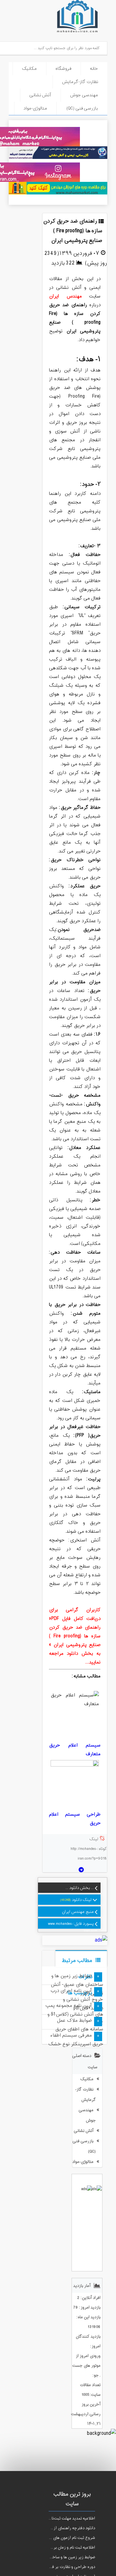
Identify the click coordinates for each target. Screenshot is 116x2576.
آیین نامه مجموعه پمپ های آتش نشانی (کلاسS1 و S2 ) (74, 2014)
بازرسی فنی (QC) (82, 108)
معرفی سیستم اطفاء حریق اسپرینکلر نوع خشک (76, 2040)
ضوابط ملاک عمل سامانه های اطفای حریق (79, 2025)
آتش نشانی (40, 95)
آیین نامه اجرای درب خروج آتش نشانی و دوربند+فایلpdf (77, 2000)
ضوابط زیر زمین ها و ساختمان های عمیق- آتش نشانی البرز (77, 1985)
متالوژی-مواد (35, 108)
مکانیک (29, 69)
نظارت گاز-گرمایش (80, 82)
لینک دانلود (82, 1900)
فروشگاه (63, 69)
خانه (94, 69)
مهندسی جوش (84, 95)
